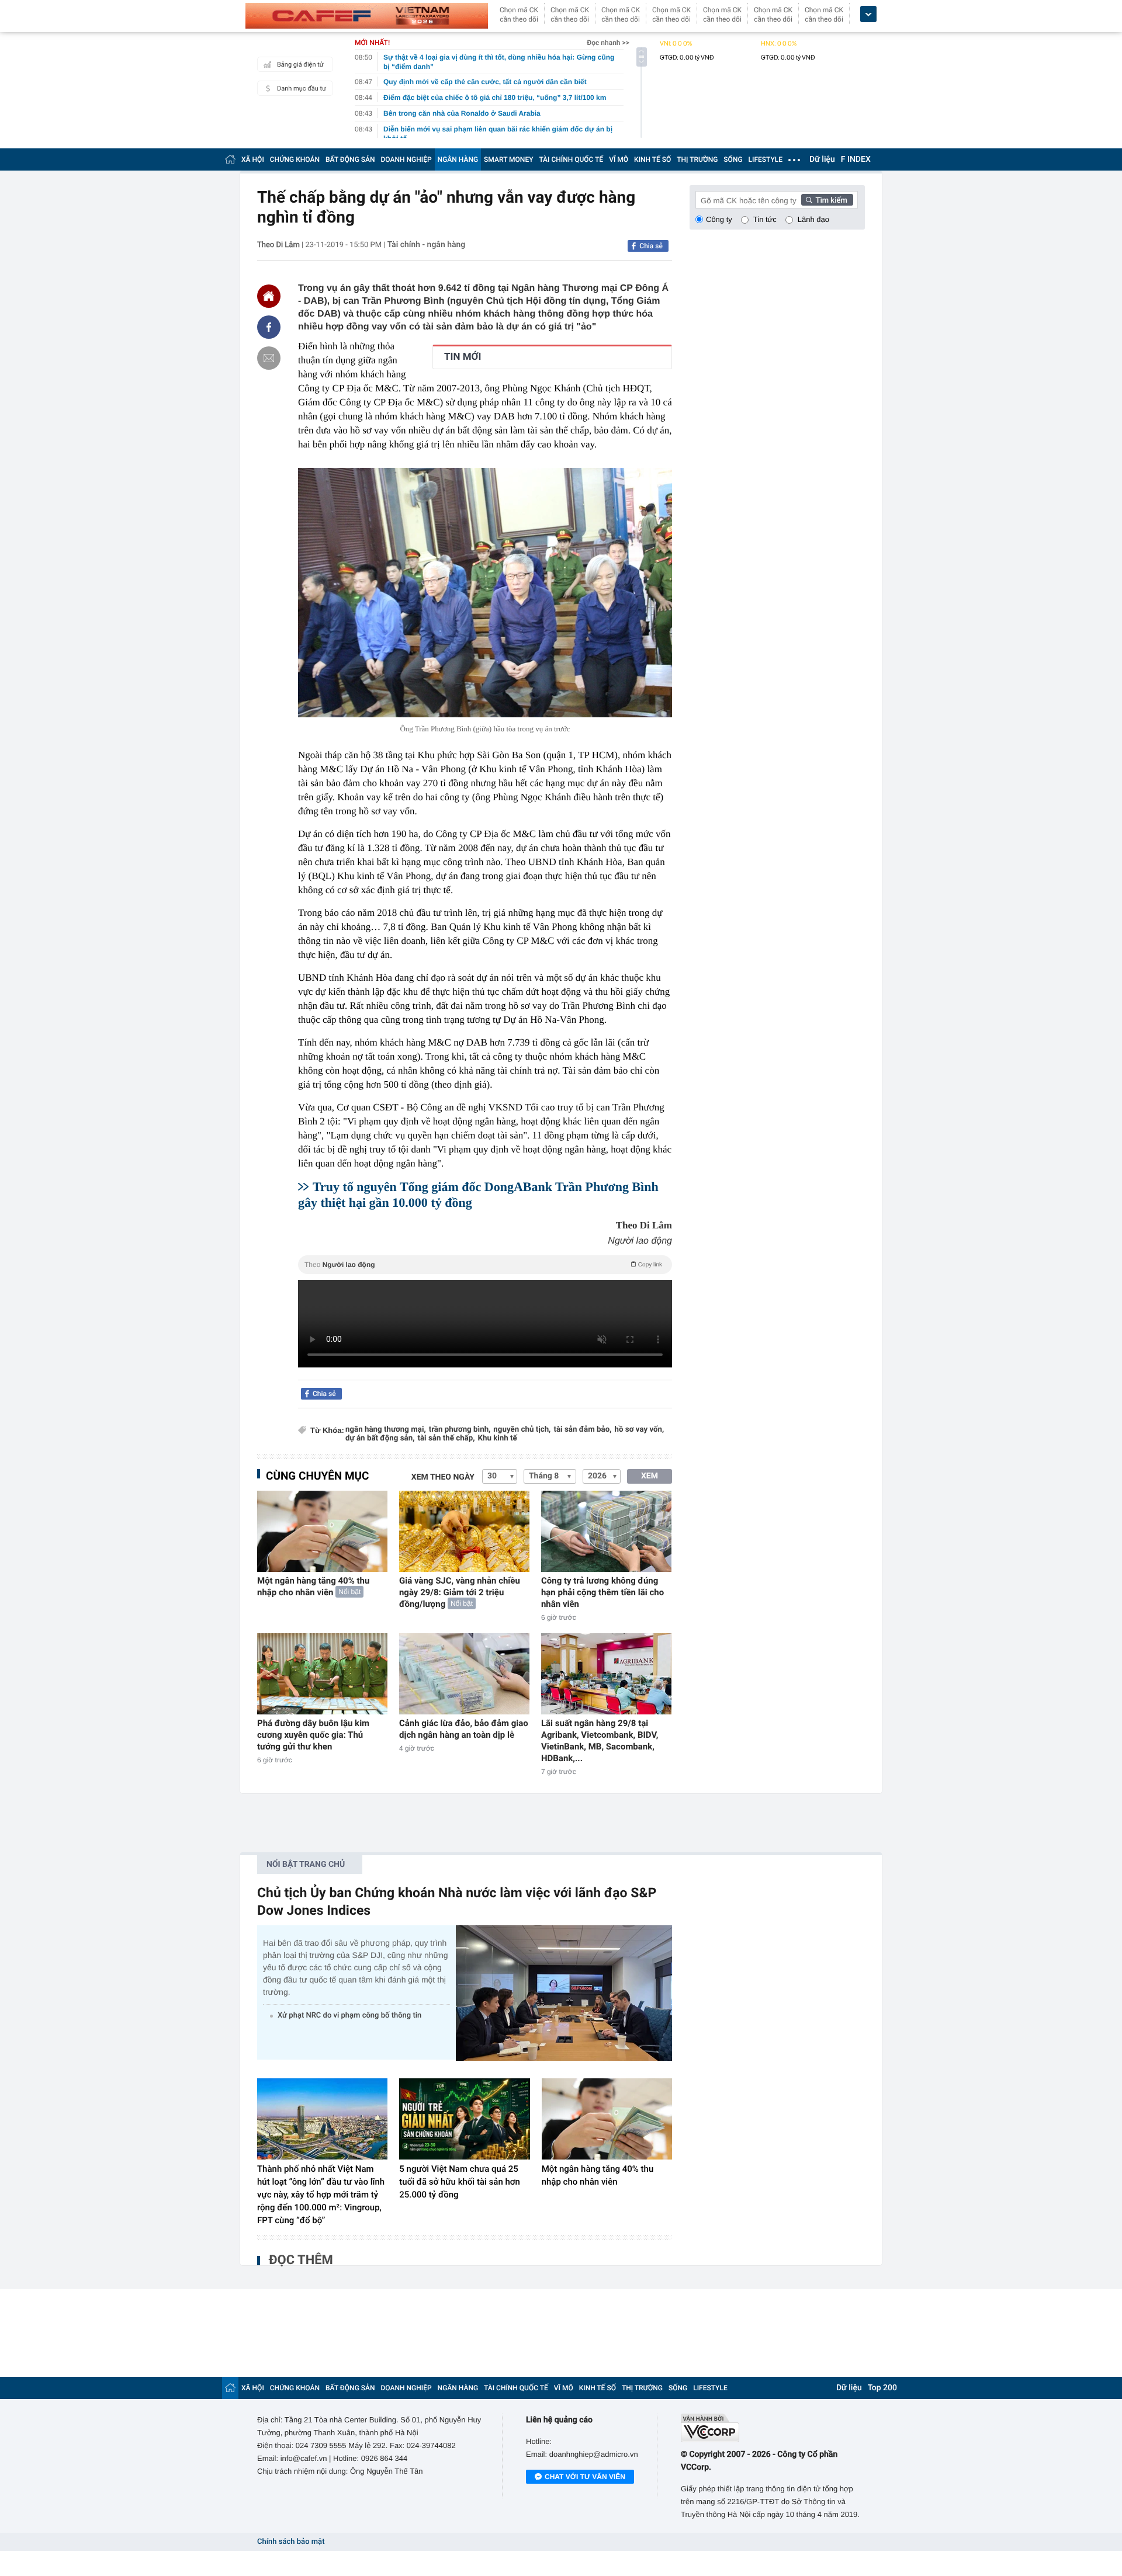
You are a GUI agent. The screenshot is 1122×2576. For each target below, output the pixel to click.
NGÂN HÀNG (458, 159)
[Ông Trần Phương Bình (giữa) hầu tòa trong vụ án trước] (485, 593)
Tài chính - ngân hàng (427, 245)
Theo (483, 1265)
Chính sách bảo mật (291, 2542)
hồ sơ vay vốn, (640, 1430)
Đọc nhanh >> (608, 43)
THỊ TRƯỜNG (697, 159)
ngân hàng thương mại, (386, 1430)
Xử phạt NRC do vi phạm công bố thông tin (349, 2016)
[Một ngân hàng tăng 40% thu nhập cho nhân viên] (322, 1531)
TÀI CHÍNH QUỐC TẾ (571, 159)
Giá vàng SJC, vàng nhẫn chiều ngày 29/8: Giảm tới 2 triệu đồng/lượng (460, 1592)
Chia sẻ (651, 246)
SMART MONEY (508, 159)
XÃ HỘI (253, 159)
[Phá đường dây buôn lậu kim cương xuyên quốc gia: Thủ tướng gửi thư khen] (322, 1674)
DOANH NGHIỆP (406, 159)
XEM (650, 1476)
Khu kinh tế (498, 1438)
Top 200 (882, 2388)
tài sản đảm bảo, (582, 1430)
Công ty (719, 219)
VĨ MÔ (619, 159)
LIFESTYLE (766, 159)
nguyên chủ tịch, (522, 1430)
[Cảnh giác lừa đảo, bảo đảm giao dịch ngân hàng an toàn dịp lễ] (464, 1674)
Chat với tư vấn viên (585, 2477)
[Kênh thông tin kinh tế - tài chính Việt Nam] (367, 16)
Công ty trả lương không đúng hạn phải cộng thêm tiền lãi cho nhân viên (602, 1592)
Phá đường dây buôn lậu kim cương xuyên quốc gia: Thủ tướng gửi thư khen (313, 1735)
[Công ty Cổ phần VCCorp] (773, 2428)
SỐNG (733, 159)
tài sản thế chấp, (446, 1438)
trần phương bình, (460, 1430)
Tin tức (765, 219)
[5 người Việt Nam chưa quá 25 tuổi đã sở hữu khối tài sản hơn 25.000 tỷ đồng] (464, 2119)
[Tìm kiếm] (827, 200)
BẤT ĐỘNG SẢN (350, 159)
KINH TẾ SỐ (652, 159)
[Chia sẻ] (269, 327)
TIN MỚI (463, 357)
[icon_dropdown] (868, 14)
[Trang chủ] (230, 159)
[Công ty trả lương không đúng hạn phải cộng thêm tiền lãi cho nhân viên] (606, 1531)
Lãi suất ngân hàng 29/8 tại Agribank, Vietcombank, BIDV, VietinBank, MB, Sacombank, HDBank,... (600, 1741)
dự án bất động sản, (380, 1438)
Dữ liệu (822, 159)
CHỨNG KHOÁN (295, 159)
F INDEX (856, 159)
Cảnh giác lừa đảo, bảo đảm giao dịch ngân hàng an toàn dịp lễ (464, 1729)
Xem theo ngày (443, 1477)
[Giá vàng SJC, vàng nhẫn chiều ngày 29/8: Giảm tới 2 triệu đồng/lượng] (464, 1531)
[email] (269, 358)
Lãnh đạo (813, 219)
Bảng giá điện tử (300, 65)
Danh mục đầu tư (302, 88)
